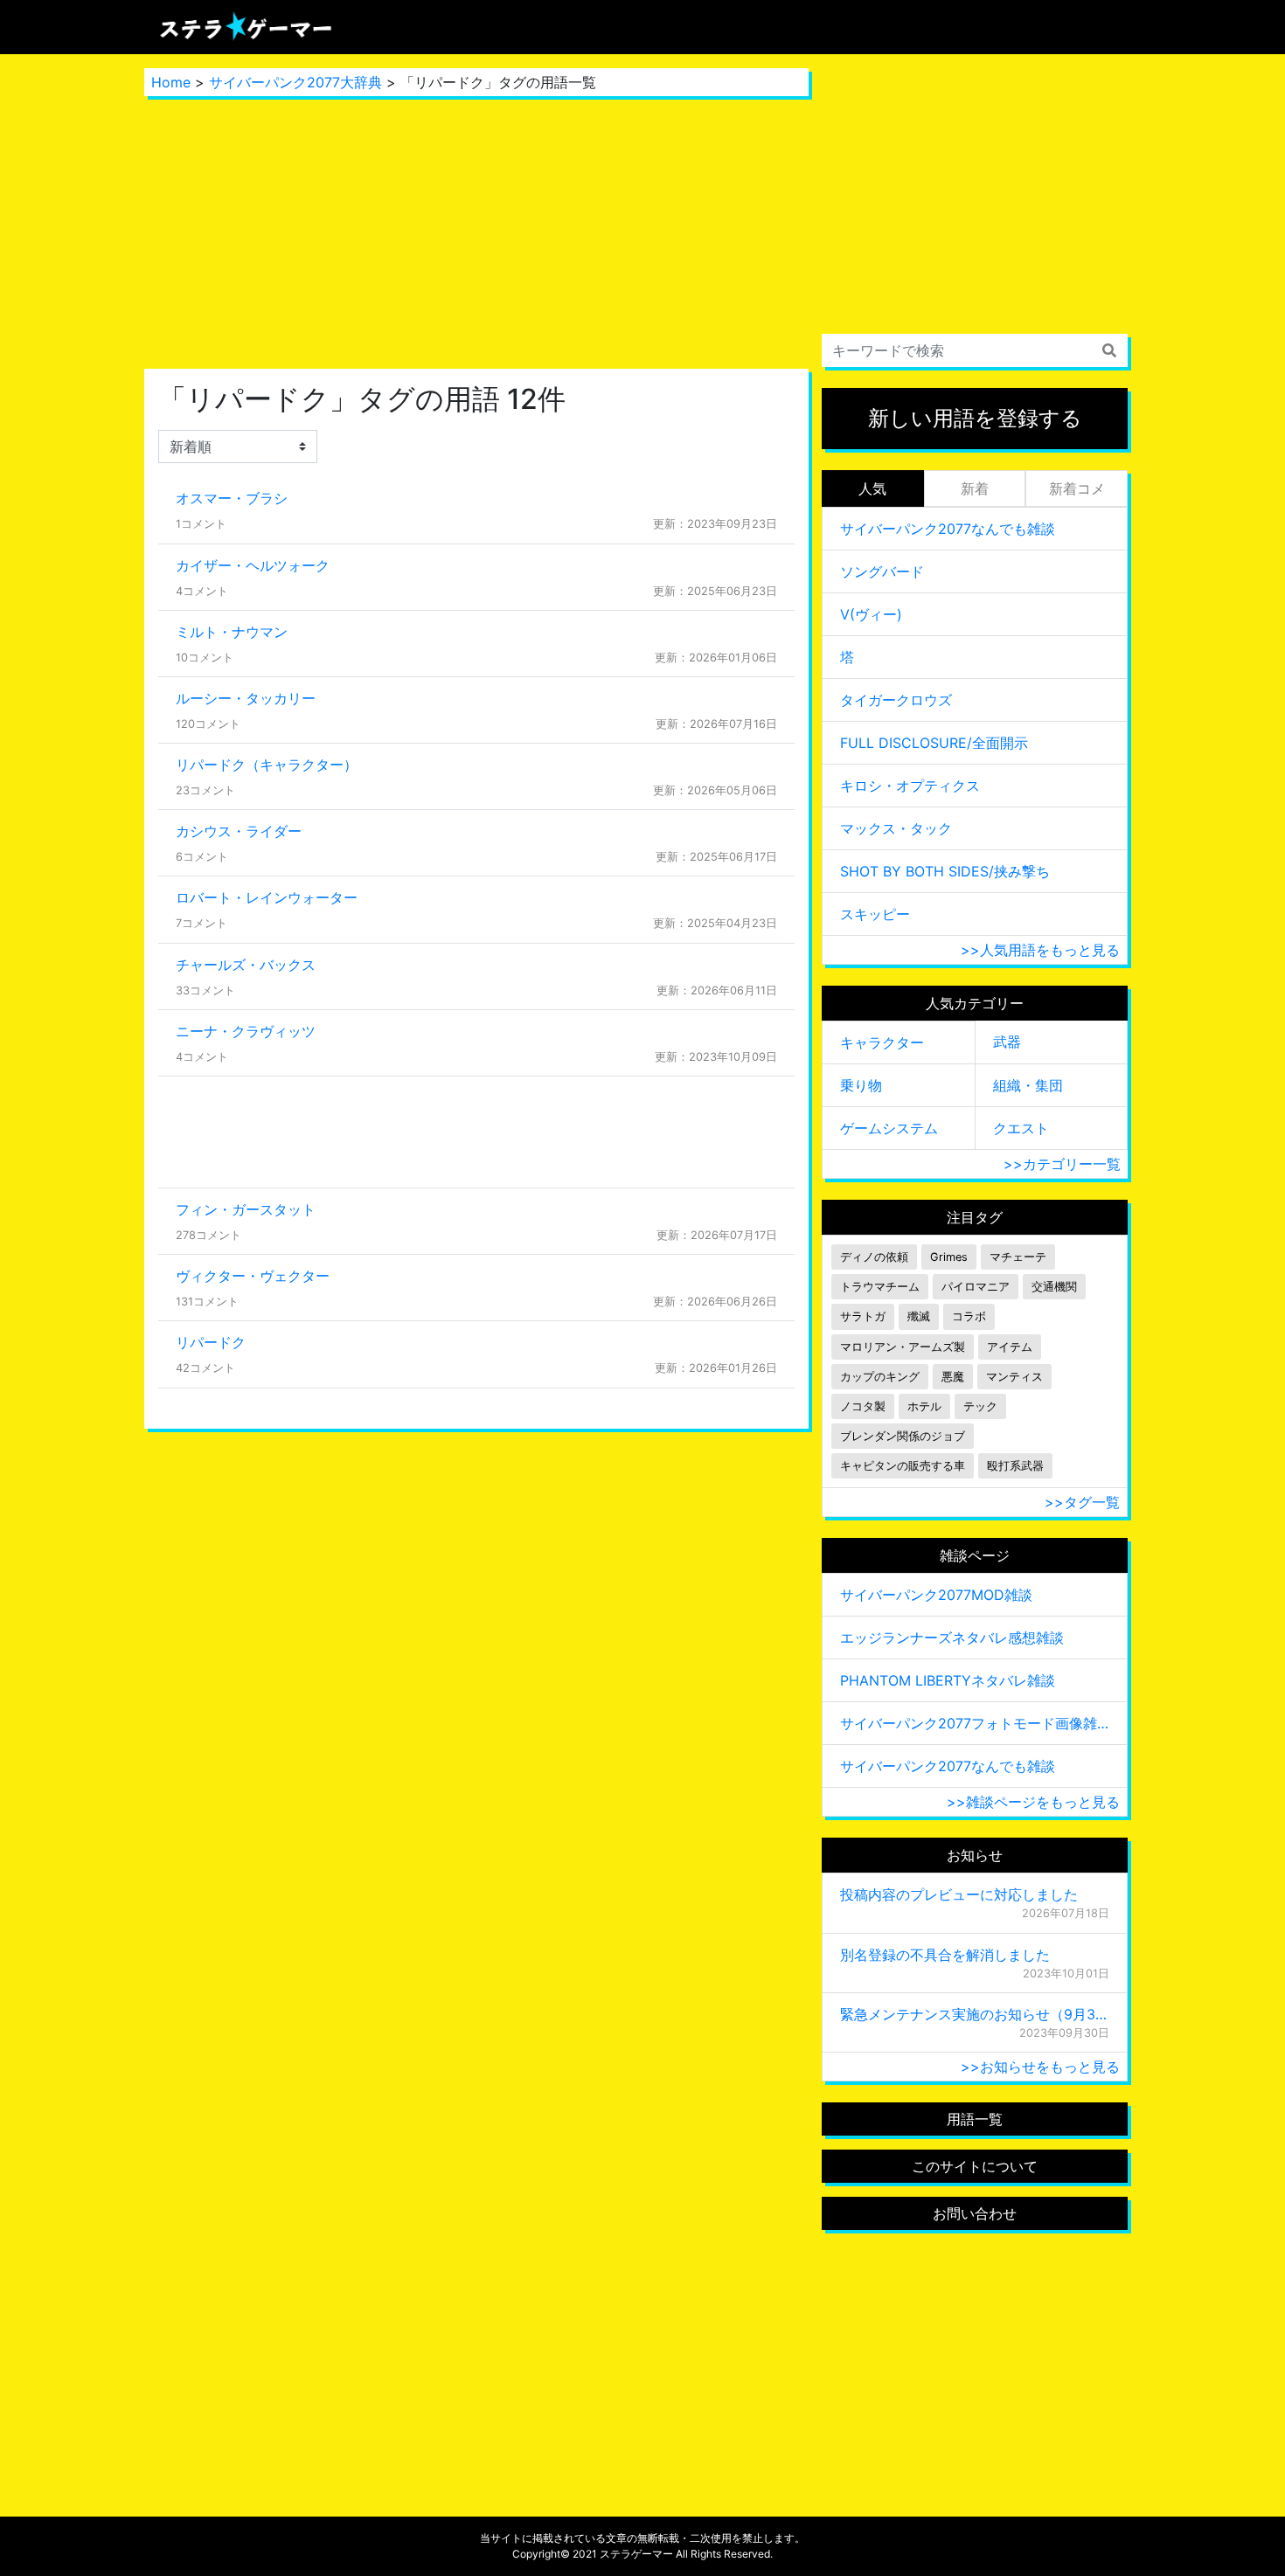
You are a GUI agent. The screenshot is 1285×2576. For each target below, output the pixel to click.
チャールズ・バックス (246, 965)
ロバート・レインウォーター (267, 897)
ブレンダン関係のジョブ (903, 1436)
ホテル (924, 1406)
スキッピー (875, 914)
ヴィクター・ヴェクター (253, 1276)
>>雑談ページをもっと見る (1033, 1802)
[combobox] (975, 350)
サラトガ (863, 1316)
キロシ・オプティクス (910, 786)
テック (980, 1406)
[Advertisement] (476, 232)
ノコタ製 (863, 1406)
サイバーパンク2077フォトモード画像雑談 (975, 1723)
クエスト (1021, 1128)
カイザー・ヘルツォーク (253, 565)
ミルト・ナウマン (232, 632)
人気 (872, 488)
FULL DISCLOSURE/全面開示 (934, 743)
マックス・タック (896, 828)
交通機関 (1054, 1287)
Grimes (949, 1257)
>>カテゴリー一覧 (1062, 1164)
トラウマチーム (880, 1287)
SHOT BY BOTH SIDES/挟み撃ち (945, 871)
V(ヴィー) (871, 614)
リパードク (211, 1342)
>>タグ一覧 (1082, 1502)
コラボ (969, 1316)
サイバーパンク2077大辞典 (295, 82)
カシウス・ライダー (239, 831)
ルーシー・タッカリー (246, 698)
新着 (975, 488)
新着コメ (1077, 488)
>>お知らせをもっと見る (1040, 2067)
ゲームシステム (889, 1128)
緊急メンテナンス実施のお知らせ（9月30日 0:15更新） (975, 2014)
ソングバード (882, 571)
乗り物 (861, 1085)
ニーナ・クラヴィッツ (246, 1031)
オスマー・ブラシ (232, 498)
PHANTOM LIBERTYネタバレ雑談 (948, 1680)
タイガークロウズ (896, 700)
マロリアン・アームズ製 (903, 1347)
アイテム (1010, 1347)
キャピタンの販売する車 (903, 1466)
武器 (1007, 1042)
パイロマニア (976, 1287)
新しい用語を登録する (975, 418)
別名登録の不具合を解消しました (945, 1955)
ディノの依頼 (874, 1257)
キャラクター (882, 1042)
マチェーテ (1018, 1257)
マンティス (1014, 1377)
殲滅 (919, 1316)
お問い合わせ (975, 2213)
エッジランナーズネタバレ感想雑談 (952, 1638)
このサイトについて (975, 2166)
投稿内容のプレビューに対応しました (959, 1894)
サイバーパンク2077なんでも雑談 (948, 529)
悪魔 (953, 1377)
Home (171, 82)
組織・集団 (1028, 1085)
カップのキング (880, 1377)
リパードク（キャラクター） (267, 765)
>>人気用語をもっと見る (1040, 950)
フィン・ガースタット (246, 1209)
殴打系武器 (1015, 1466)
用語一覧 (975, 2119)
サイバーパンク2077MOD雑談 (936, 1595)
